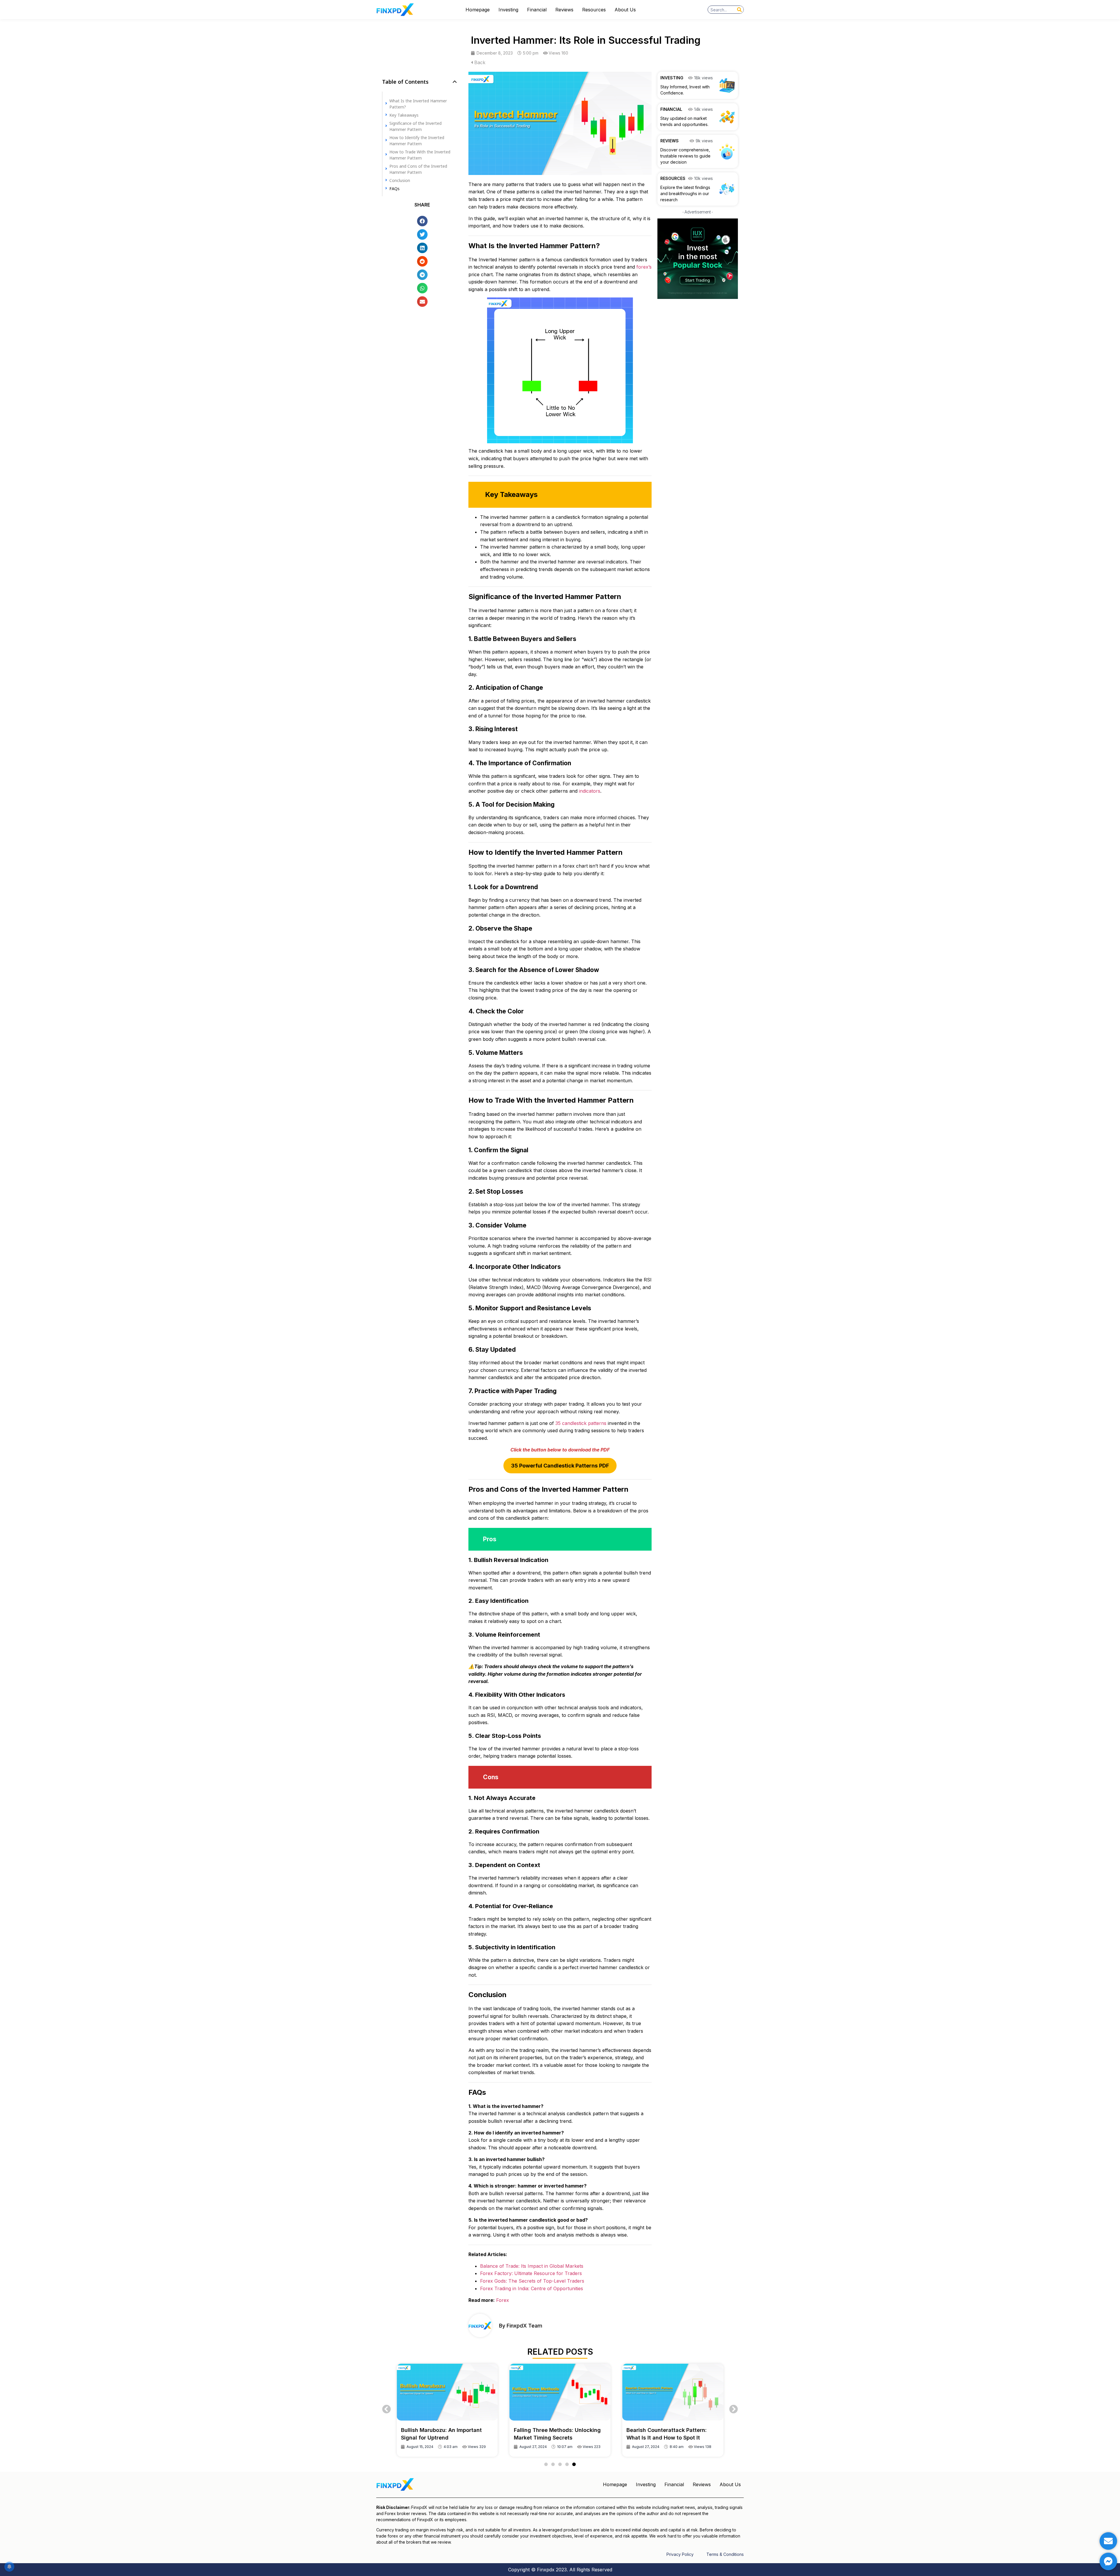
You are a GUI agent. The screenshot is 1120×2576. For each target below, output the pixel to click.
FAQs (394, 188)
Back (479, 62)
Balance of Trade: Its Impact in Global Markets (532, 2266)
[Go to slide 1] (546, 2464)
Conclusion (400, 180)
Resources (594, 10)
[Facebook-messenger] (1108, 2561)
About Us (625, 10)
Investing (508, 10)
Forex (503, 2300)
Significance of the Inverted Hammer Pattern (415, 126)
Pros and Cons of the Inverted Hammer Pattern (418, 169)
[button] (455, 82)
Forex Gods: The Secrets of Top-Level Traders (532, 2281)
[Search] (739, 10)
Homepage (478, 10)
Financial (537, 10)
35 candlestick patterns (581, 1423)
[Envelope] (1108, 2541)
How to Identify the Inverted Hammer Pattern (417, 140)
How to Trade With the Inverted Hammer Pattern (420, 155)
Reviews (564, 10)
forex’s (644, 267)
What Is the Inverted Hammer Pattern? (418, 104)
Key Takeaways (404, 115)
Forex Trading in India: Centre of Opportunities (532, 2288)
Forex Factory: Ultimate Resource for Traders (531, 2273)
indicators (590, 791)
